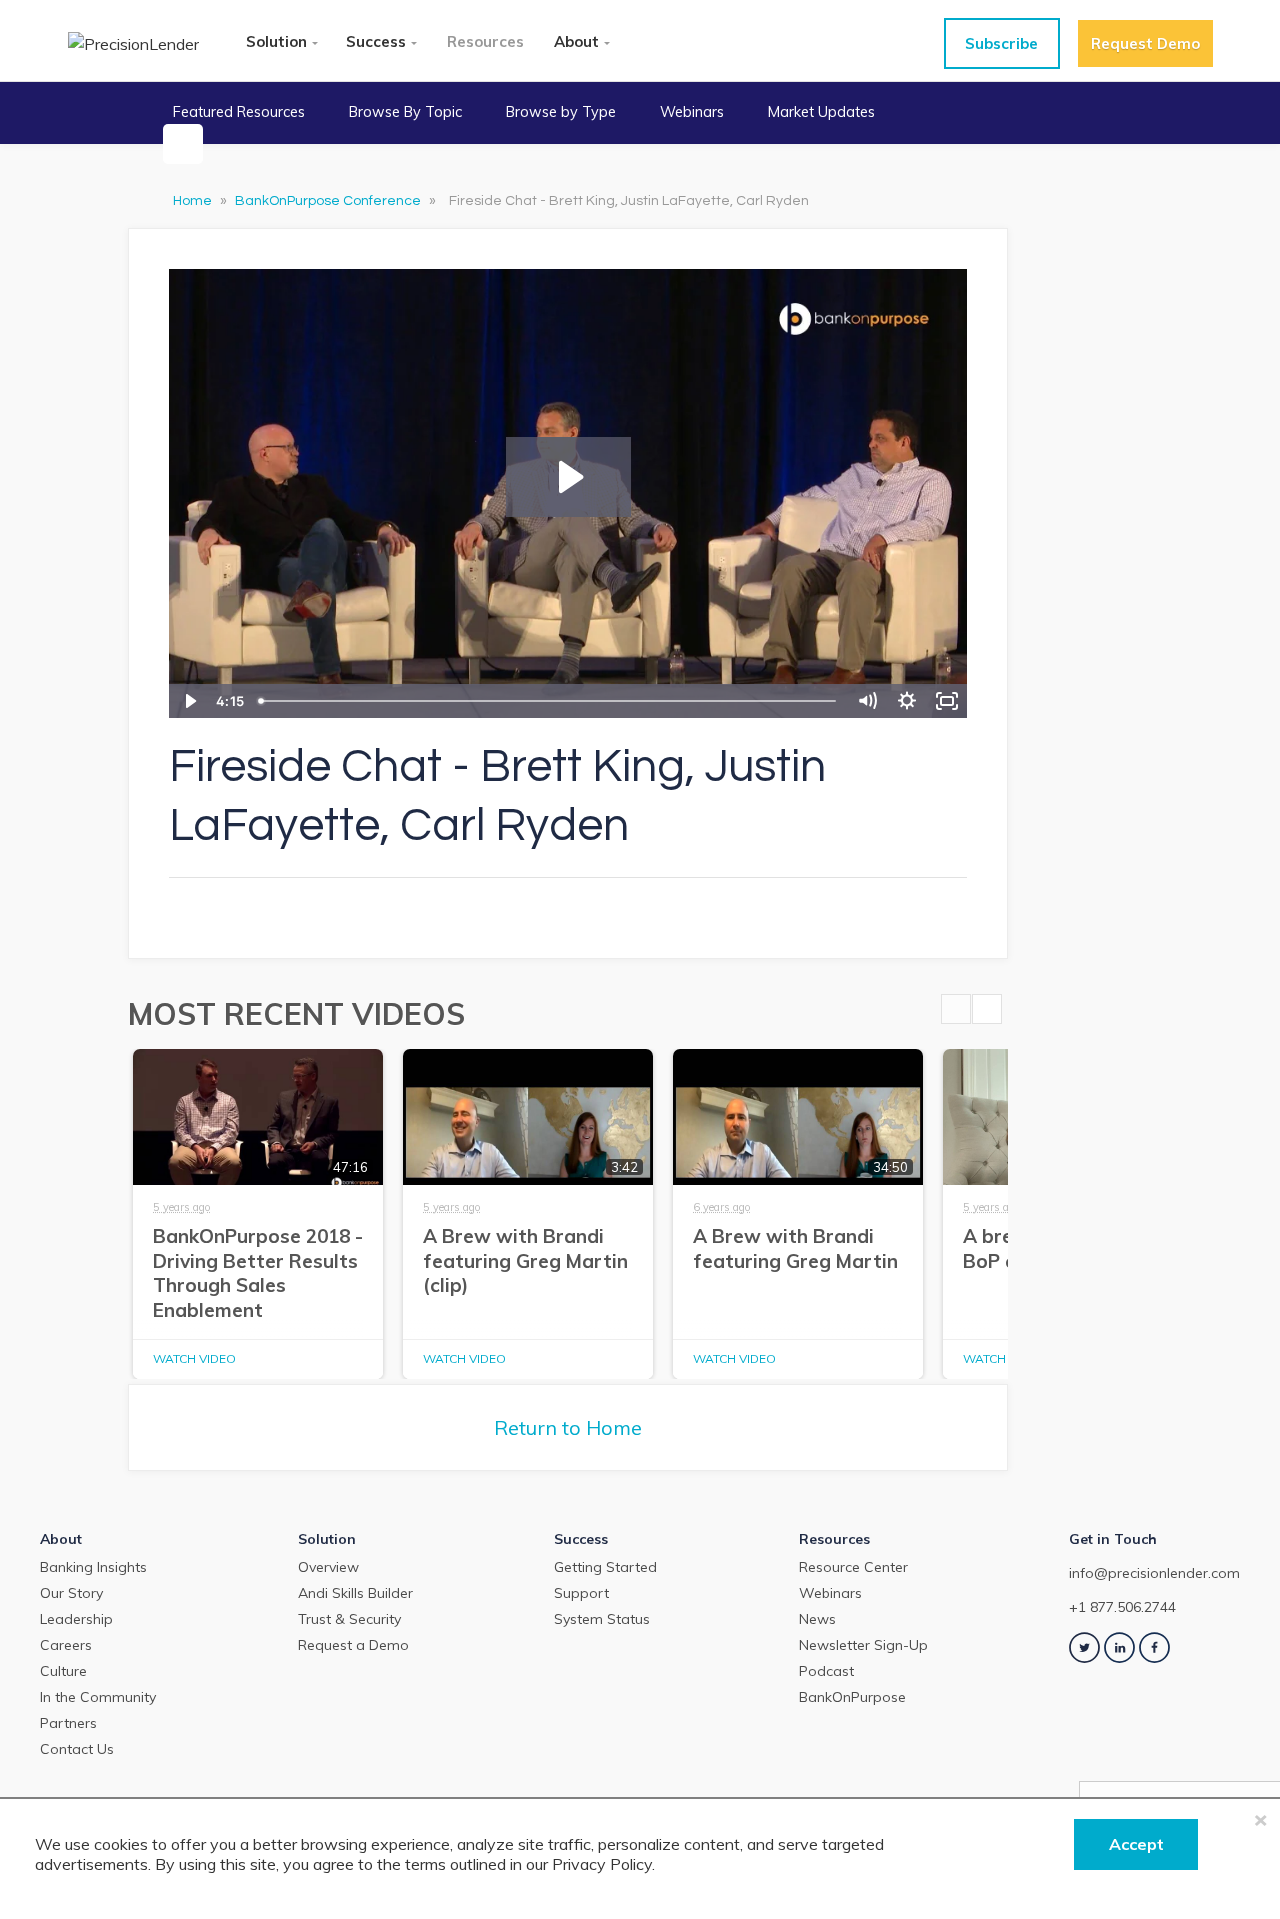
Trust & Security (349, 1619)
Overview (328, 1567)
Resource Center (853, 1567)
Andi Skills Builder (355, 1593)
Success (376, 41)
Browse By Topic (405, 112)
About (576, 41)
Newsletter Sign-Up (863, 1645)
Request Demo (1145, 43)
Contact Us (77, 1749)
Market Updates (821, 112)
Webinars (692, 112)
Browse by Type (561, 112)
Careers (66, 1645)
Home (194, 201)
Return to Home (568, 1427)
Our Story (71, 1593)
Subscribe (1001, 43)
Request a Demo (353, 1645)
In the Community (98, 1697)
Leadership (76, 1619)
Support (581, 1593)
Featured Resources (239, 112)
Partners (68, 1723)
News (817, 1619)
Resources (485, 41)
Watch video (194, 1358)
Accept (1136, 1844)
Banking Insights (93, 1567)
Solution (276, 41)
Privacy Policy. (603, 1864)
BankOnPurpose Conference (329, 201)
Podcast (826, 1671)
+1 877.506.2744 (1122, 1607)
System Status (602, 1619)
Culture (63, 1671)
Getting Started (605, 1567)
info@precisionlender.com (1154, 1573)
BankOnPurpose (852, 1697)
